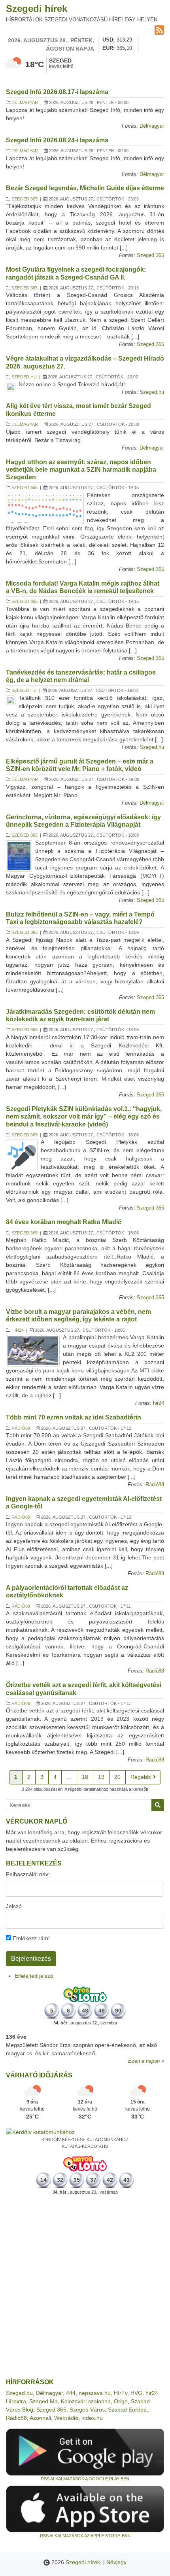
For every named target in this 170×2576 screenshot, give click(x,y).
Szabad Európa (127, 2410)
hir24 (18, 1330)
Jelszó (14, 1906)
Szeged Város (87, 2410)
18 (85, 1777)
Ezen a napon (144, 2061)
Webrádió (66, 2418)
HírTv (121, 2393)
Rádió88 (21, 1428)
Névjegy (116, 2562)
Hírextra (16, 2401)
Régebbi (142, 1777)
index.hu (92, 2418)
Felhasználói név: (28, 1874)
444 (71, 2393)
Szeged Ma (43, 2401)
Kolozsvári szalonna (86, 2401)
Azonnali (40, 2418)
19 (101, 1777)
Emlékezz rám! (30, 1938)
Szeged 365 (25, 199)
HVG (136, 2393)
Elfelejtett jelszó (34, 1976)
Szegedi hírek (37, 9)
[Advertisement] (85, 2287)
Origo (121, 2401)
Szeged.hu (24, 377)
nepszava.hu (95, 2393)
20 (117, 1777)
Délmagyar (25, 102)
